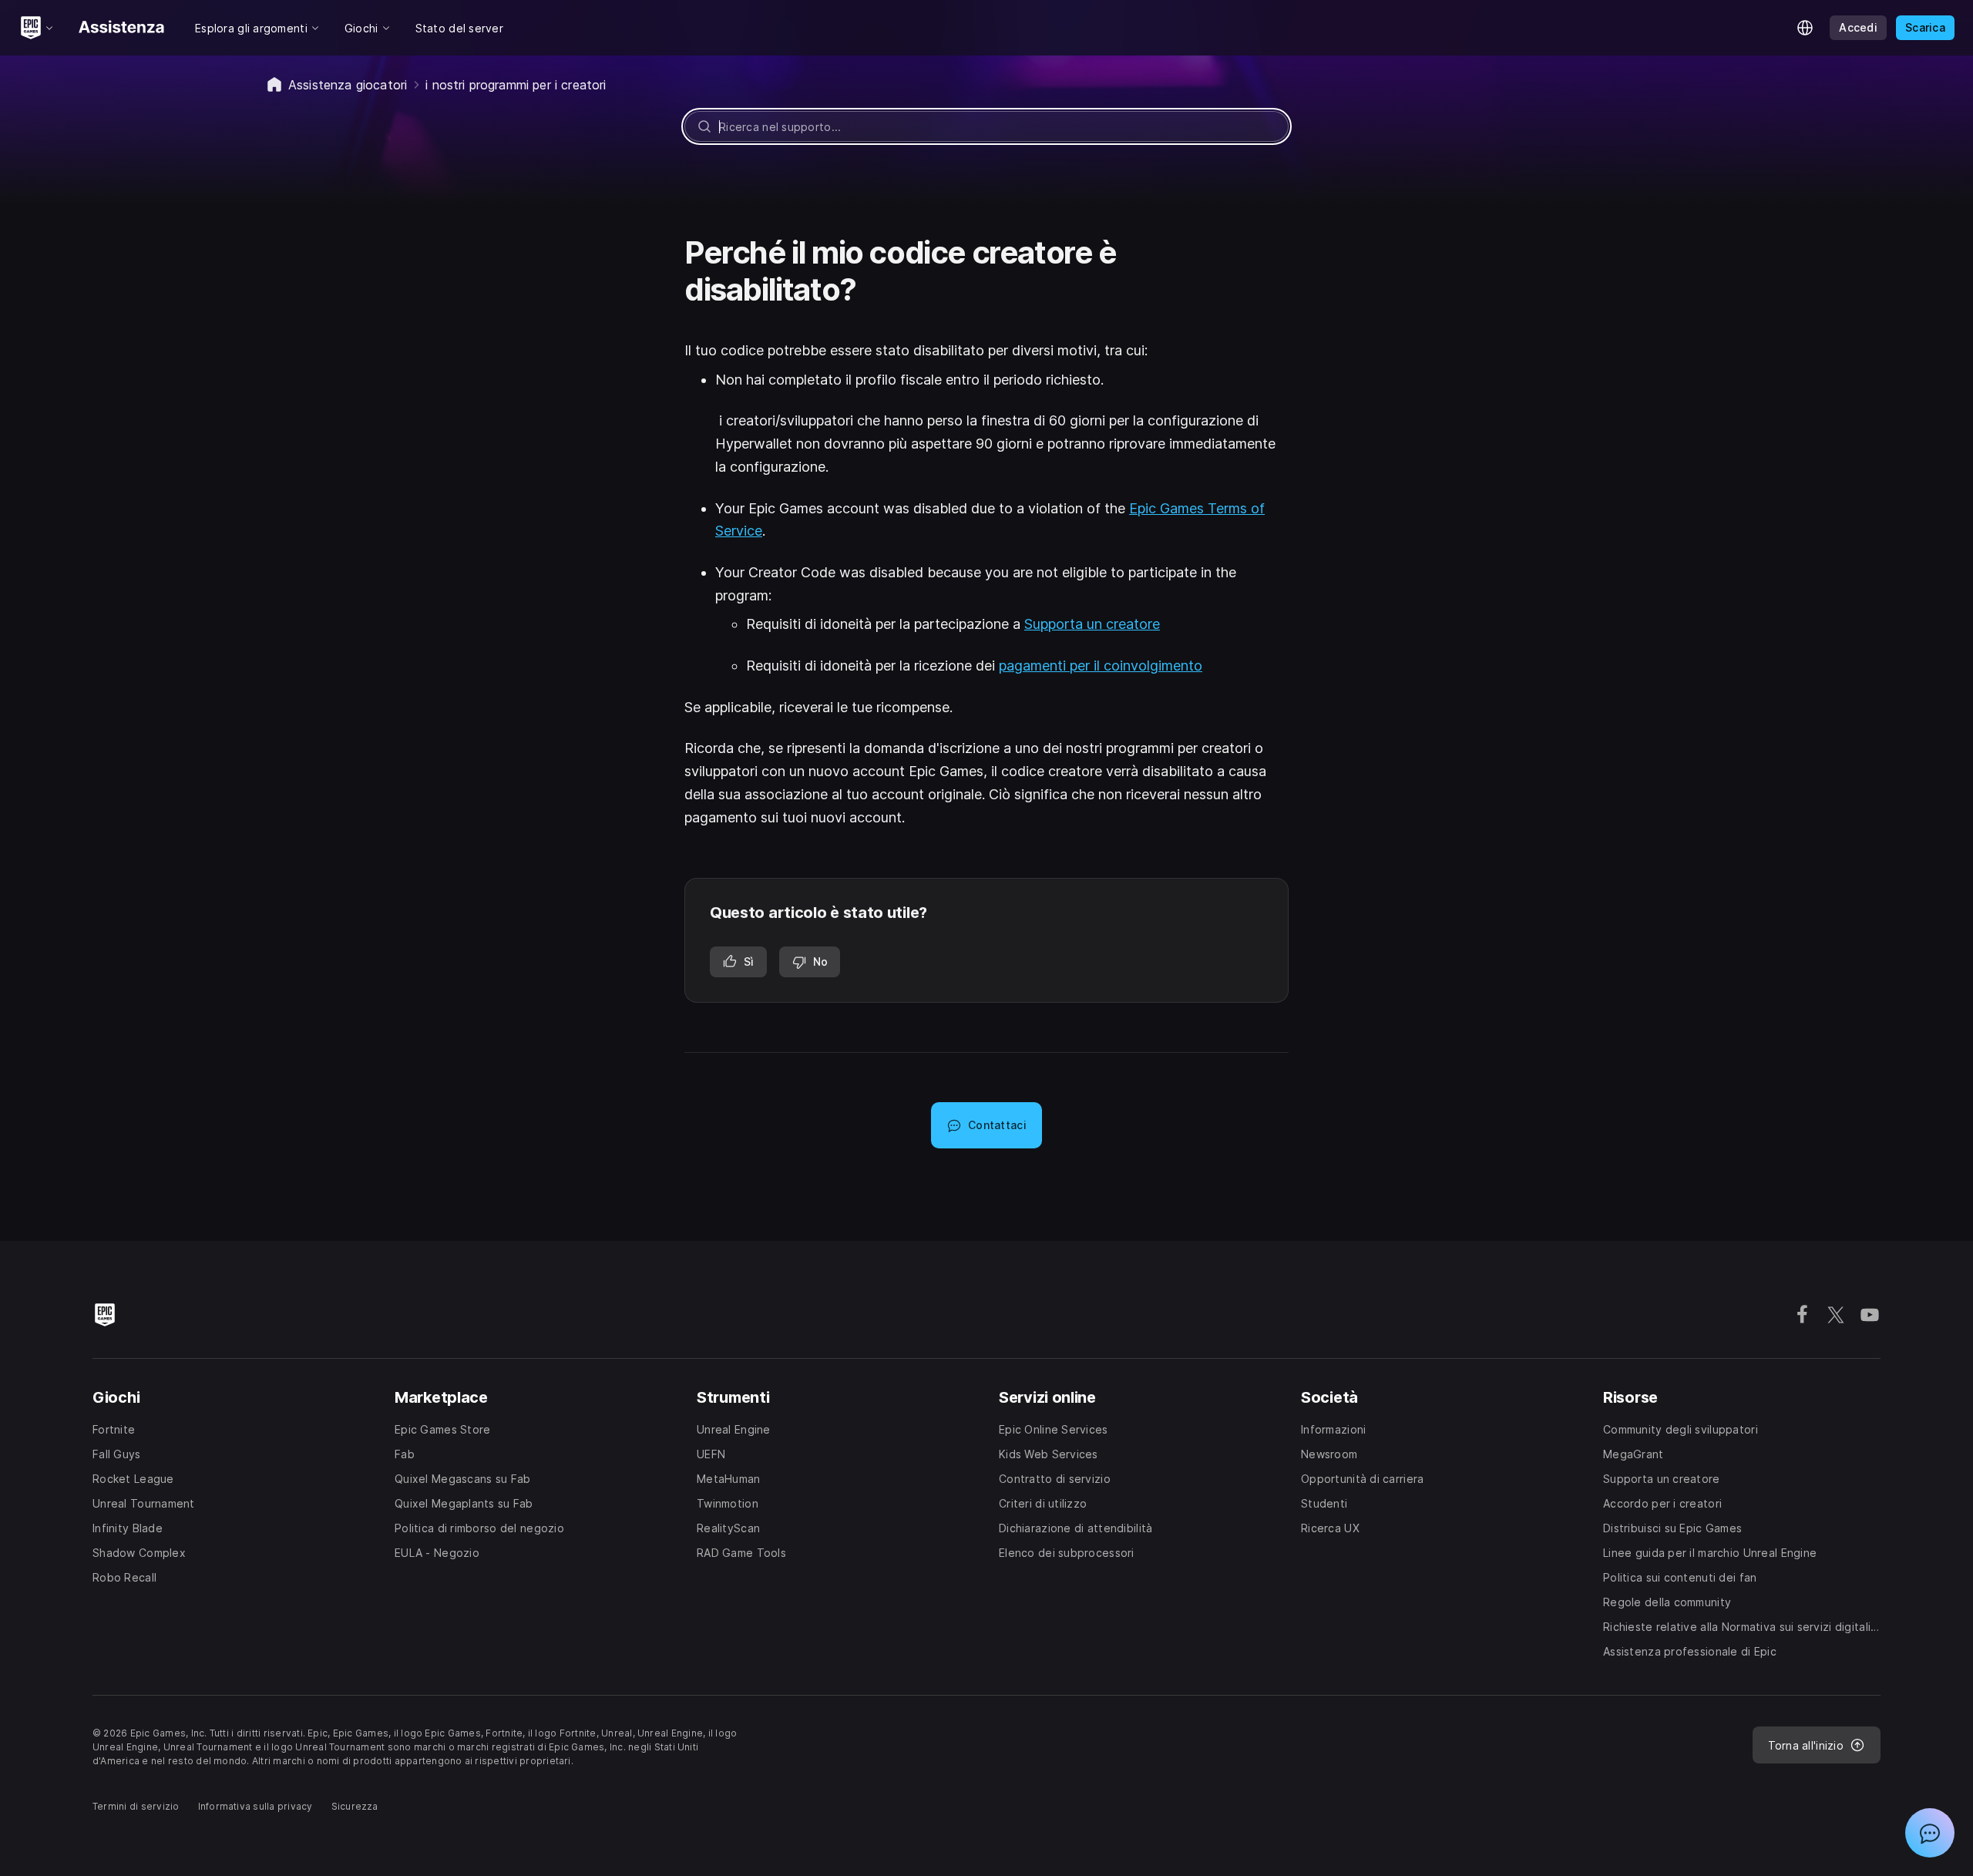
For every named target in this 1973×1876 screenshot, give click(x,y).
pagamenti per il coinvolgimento (1101, 666)
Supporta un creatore (1092, 624)
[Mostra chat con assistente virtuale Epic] (1930, 1833)
